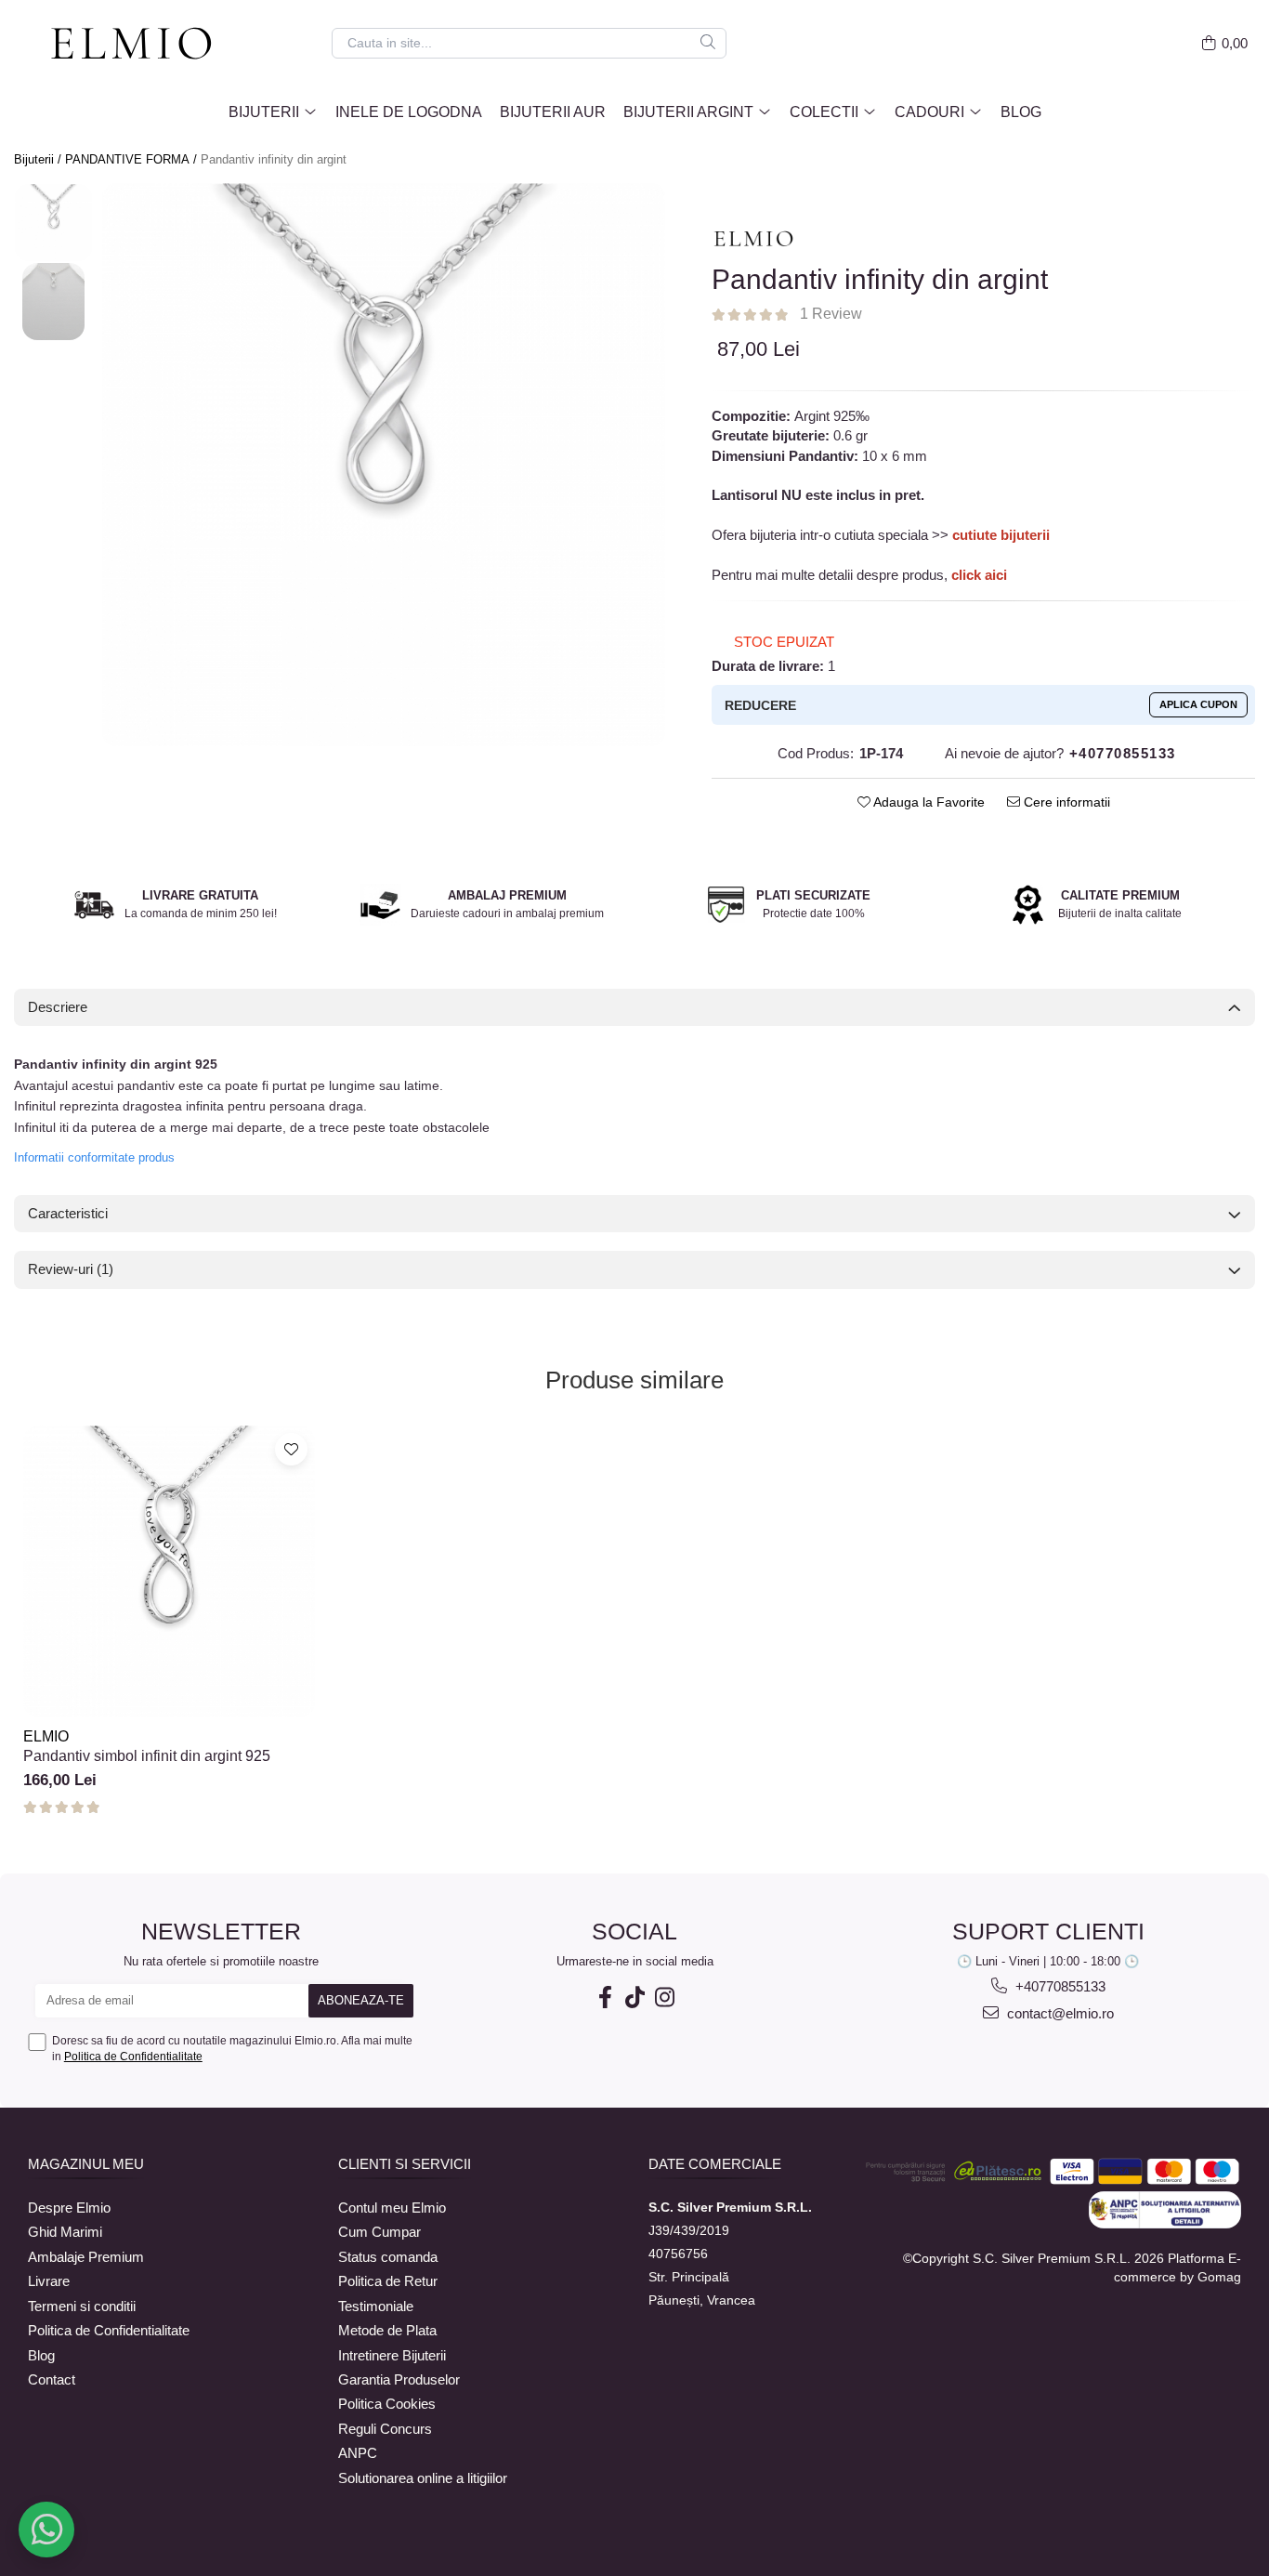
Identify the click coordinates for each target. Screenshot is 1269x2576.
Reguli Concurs (385, 2429)
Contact (52, 2379)
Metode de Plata (387, 2330)
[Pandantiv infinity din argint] (384, 465)
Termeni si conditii (82, 2306)
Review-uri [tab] (71, 1269)
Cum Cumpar (379, 2232)
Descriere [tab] (58, 1007)
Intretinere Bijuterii (392, 2355)
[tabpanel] (384, 465)
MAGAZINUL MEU (86, 2164)
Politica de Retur (388, 2281)
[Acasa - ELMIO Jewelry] (139, 45)
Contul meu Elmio (392, 2208)
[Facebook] (605, 1998)
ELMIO (46, 1736)
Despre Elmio (69, 2208)
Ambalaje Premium (86, 2257)
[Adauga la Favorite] (291, 1449)
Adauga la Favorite (928, 802)
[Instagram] (664, 1998)
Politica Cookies (387, 2404)
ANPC (358, 2453)
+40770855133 (1059, 1986)
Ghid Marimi (65, 2232)
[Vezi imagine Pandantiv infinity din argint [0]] (53, 223)
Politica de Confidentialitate (133, 2057)
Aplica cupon (1198, 704)
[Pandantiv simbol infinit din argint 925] (169, 1571)
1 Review (831, 314)
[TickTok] (634, 1998)
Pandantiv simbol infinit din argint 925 (147, 1756)
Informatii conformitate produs (94, 1157)
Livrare (49, 2281)
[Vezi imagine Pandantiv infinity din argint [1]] (53, 302)
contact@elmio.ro (1059, 2013)
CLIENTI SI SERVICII (405, 2164)
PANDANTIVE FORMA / (133, 159)
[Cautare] (708, 43)
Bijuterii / (39, 159)
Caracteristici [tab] (68, 1213)
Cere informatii (1065, 802)
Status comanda (388, 2257)
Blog (1021, 112)
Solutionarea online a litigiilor (423, 2478)
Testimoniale (376, 2306)
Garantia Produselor (399, 2379)
